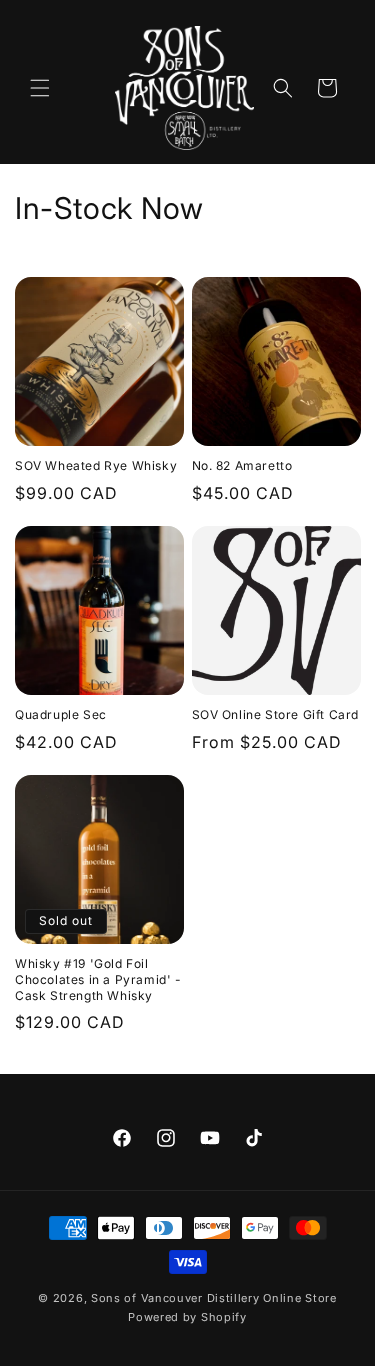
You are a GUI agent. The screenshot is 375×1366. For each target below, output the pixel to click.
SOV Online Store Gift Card (276, 714)
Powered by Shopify (187, 1317)
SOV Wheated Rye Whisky (96, 465)
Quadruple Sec (61, 714)
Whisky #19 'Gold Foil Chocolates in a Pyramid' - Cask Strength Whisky (98, 979)
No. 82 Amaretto (242, 465)
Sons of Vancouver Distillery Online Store (214, 1298)
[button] (40, 88)
